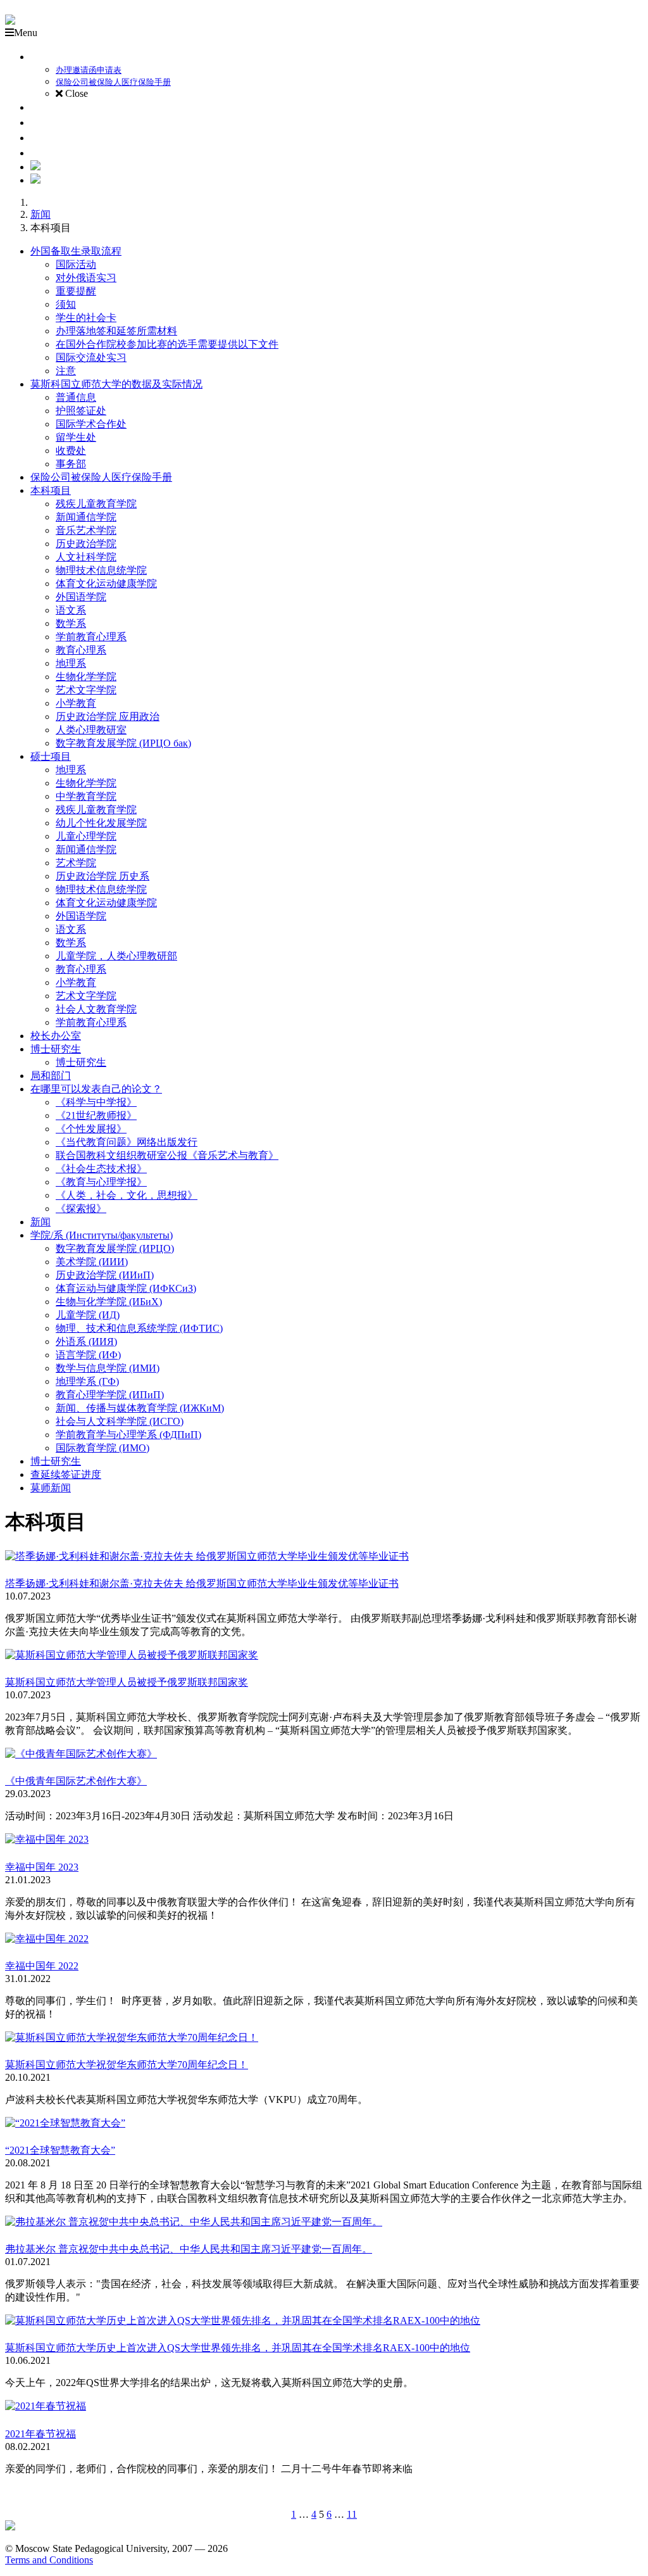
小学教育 (76, 703)
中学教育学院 (86, 796)
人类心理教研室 (91, 730)
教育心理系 (81, 650)
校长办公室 (56, 1036)
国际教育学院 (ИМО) (103, 1448)
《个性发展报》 (91, 1129)
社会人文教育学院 (96, 1009)
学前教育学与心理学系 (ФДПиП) (128, 1435)
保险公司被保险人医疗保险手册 (101, 477)
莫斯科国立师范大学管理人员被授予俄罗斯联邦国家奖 (127, 1682)
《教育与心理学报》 (101, 1182)
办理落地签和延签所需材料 (116, 331)
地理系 (71, 663)
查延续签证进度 (66, 1474)
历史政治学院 (86, 544)
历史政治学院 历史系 (103, 876)
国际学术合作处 (91, 424)
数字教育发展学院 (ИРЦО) (115, 1248)
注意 (66, 371)
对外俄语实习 (86, 278)
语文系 (71, 610)
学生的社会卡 (86, 318)
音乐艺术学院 (86, 530)
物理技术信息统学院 (101, 570)
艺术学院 (76, 863)
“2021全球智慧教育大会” (60, 2150)
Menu (26, 33)
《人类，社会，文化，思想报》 (127, 1195)
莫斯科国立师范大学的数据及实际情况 (116, 384)
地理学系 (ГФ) (87, 1381)
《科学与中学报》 (96, 1102)
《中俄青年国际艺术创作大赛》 (76, 1781)
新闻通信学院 (86, 517)
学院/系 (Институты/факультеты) (102, 1235)
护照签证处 (81, 411)
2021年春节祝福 (40, 2434)
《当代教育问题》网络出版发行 (127, 1142)
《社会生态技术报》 (101, 1169)
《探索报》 (81, 1209)
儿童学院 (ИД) (88, 1315)
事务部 (71, 464)
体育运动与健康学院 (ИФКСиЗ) (126, 1288)
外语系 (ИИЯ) (86, 1342)
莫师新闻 (51, 1488)
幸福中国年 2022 (42, 1966)
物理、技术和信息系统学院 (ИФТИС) (139, 1328)
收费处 (71, 451)
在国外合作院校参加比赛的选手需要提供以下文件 (167, 344)
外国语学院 (81, 597)
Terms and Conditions (49, 2560)
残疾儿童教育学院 (96, 504)
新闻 (40, 214)
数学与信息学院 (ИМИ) (108, 1368)
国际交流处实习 (91, 357)
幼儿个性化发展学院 (101, 823)
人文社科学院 (86, 557)
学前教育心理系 (91, 637)
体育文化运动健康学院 (106, 584)
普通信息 (76, 397)
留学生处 (76, 437)
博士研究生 (56, 1049)
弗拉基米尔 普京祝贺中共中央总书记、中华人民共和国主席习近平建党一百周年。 (189, 2249)
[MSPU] (10, 21)
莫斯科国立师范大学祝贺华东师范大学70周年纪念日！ (127, 2065)
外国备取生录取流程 (76, 251)
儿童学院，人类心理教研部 (116, 956)
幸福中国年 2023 (42, 1867)
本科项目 (51, 490)
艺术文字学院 (86, 690)
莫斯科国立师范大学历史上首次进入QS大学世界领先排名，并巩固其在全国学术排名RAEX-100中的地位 (238, 2348)
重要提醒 (76, 291)
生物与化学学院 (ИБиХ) (109, 1302)
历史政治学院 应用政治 (108, 717)
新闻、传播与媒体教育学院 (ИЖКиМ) (140, 1408)
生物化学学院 (86, 677)
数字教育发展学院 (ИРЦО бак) (123, 743)
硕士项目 (51, 756)
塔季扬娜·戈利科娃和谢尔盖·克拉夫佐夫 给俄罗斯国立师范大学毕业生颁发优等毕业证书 (202, 1583)
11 (352, 2514)
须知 (66, 304)
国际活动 (76, 264)
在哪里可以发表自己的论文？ (96, 1089)
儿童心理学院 (86, 836)
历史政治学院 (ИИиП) (105, 1275)
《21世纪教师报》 (96, 1115)
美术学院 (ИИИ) (92, 1262)
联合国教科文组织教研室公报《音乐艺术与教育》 (167, 1155)
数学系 (71, 623)
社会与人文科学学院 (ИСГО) (120, 1421)
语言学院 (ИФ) (88, 1355)
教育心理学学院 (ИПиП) (110, 1395)
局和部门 (51, 1076)
